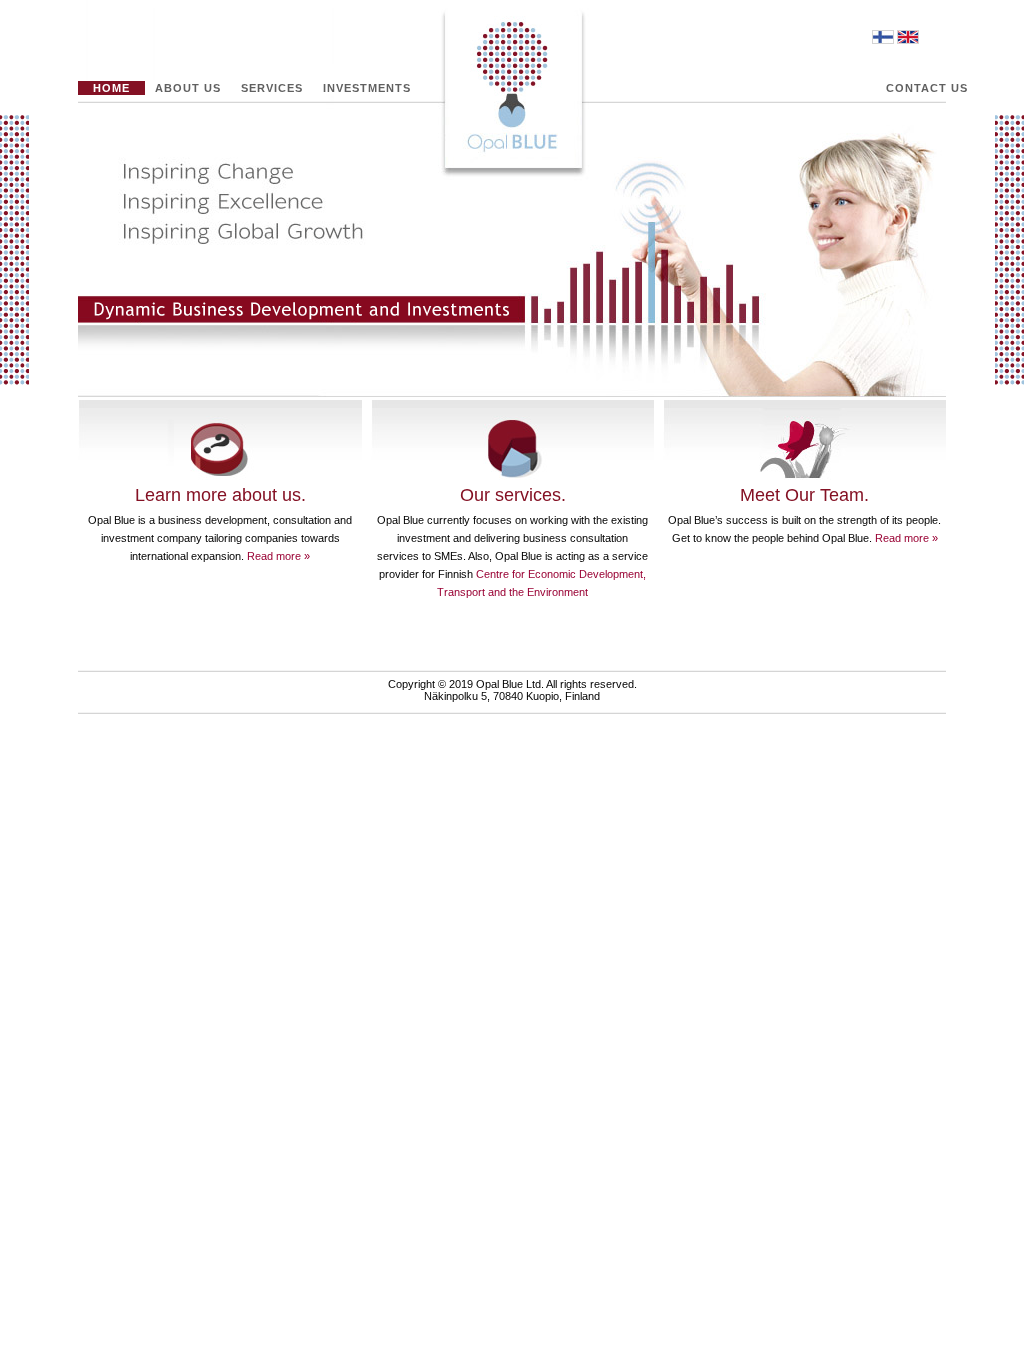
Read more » (278, 556)
